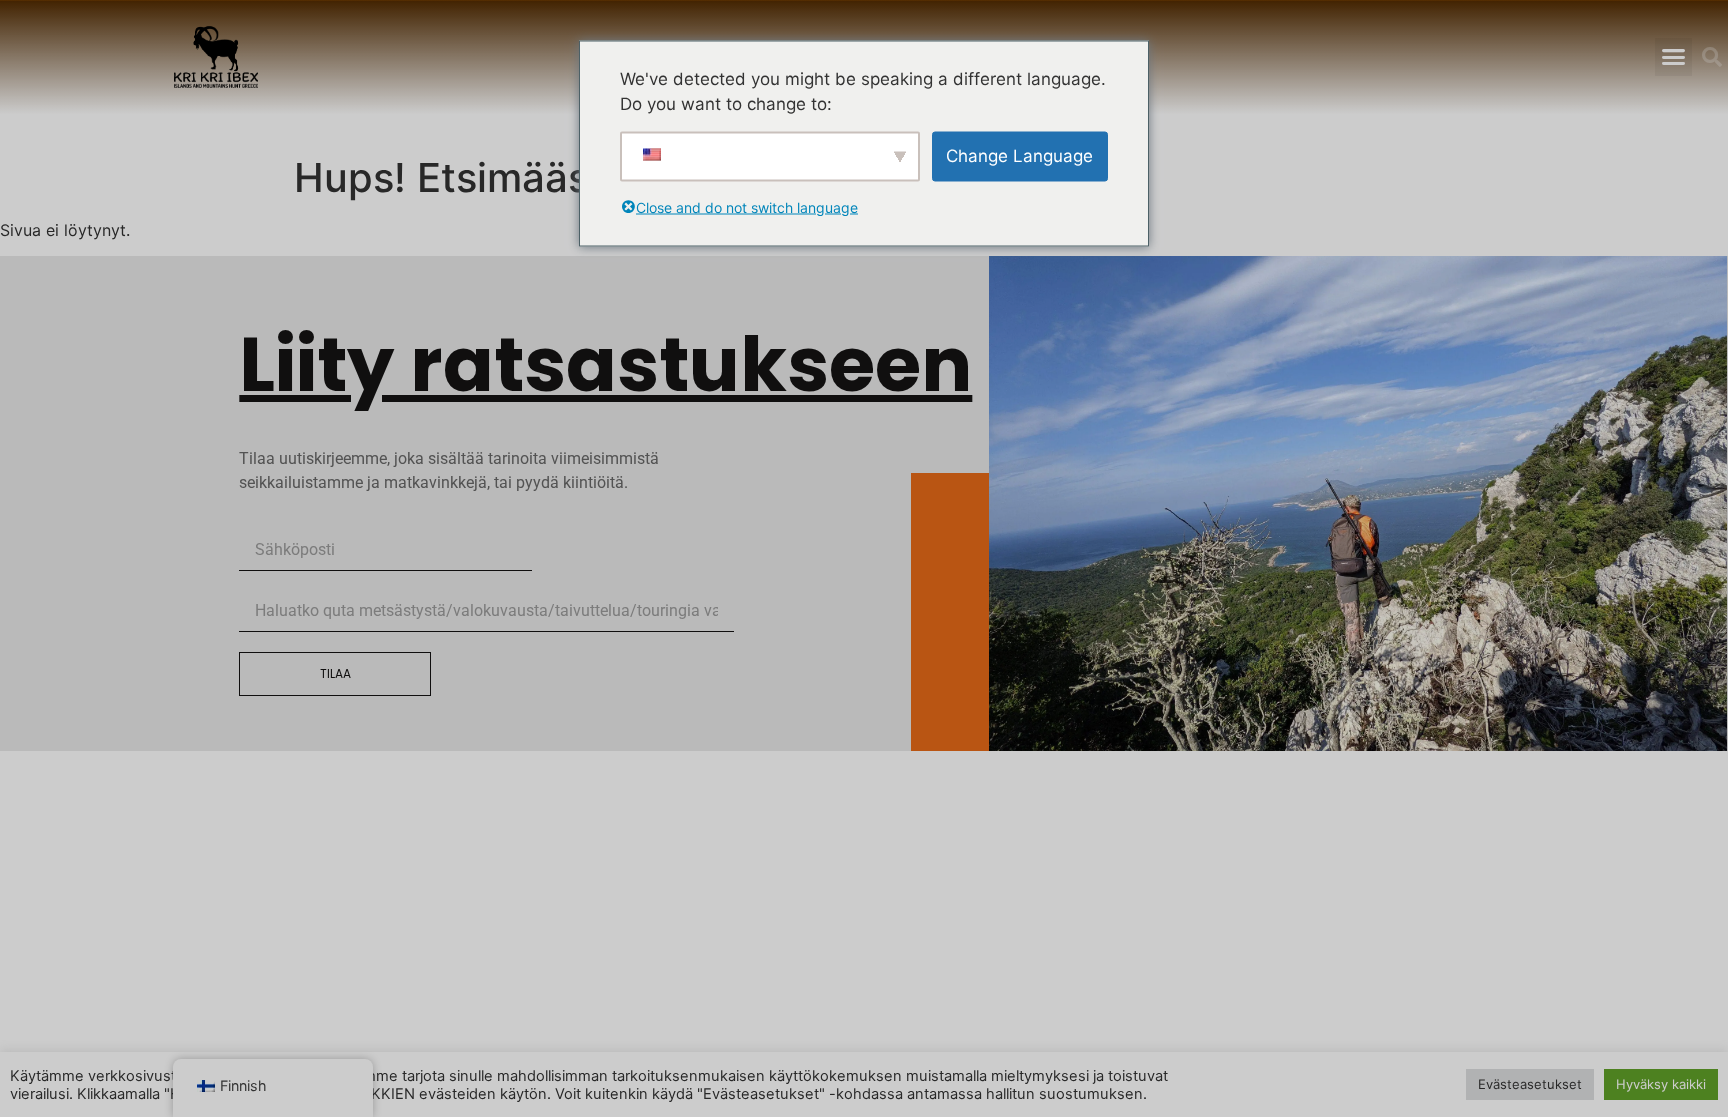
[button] (1674, 57)
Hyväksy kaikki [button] (1661, 1084)
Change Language (1019, 155)
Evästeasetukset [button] (1530, 1084)
